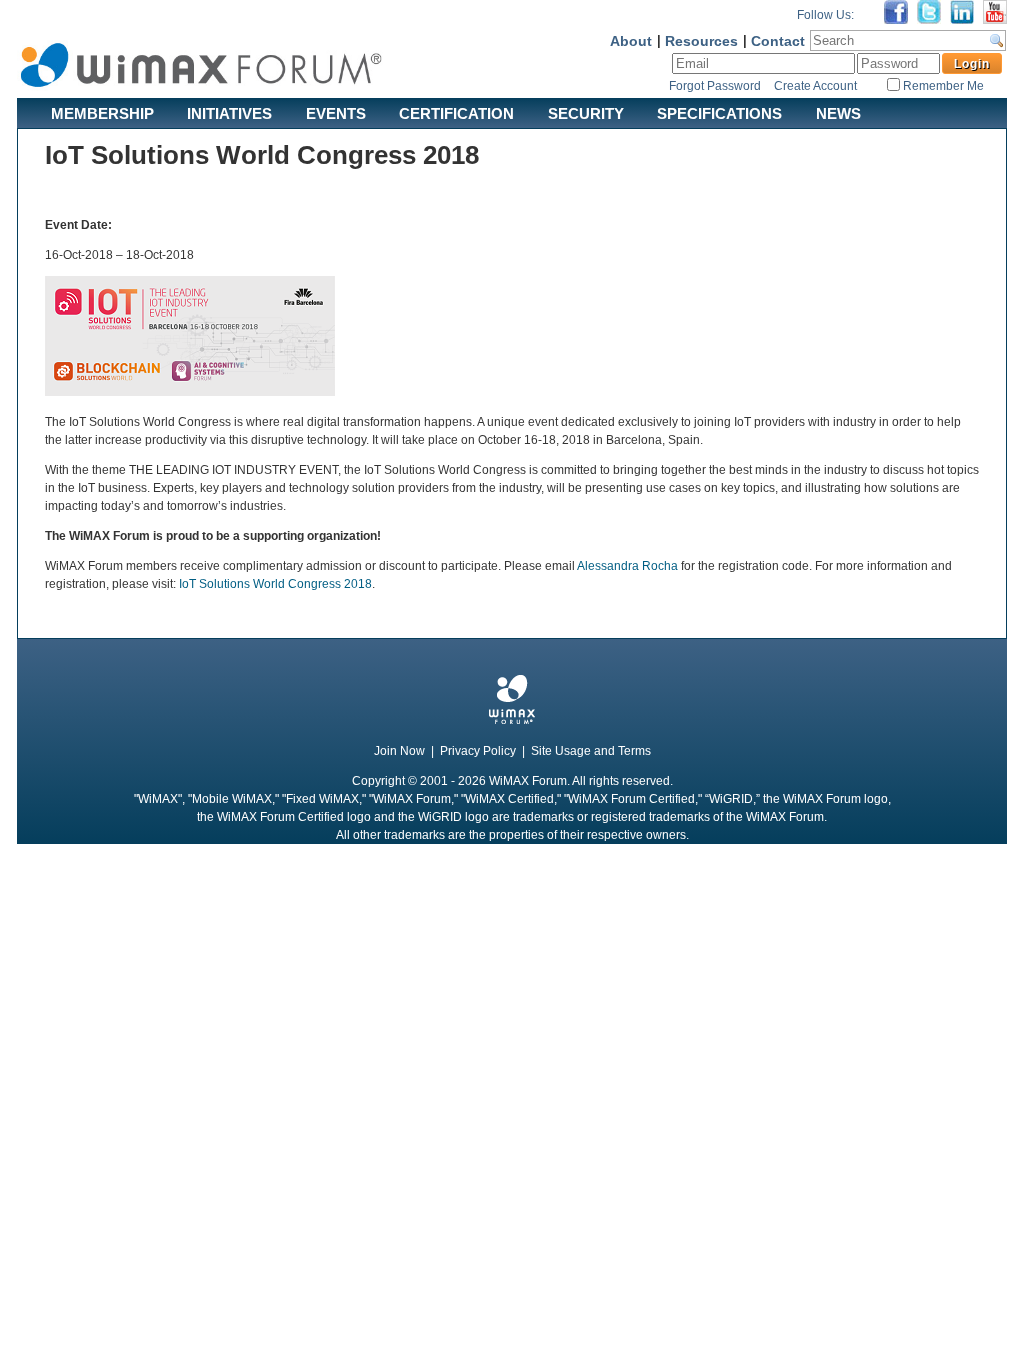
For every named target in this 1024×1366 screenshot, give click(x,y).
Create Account (815, 86)
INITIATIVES (229, 113)
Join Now (399, 751)
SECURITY (586, 113)
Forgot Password (715, 86)
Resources (701, 41)
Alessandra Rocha (627, 566)
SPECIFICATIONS (719, 113)
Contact (778, 41)
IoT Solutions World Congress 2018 (275, 584)
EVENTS (336, 113)
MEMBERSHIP (102, 113)
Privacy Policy (478, 751)
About (631, 41)
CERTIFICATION (456, 113)
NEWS (838, 113)
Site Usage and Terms (591, 751)
